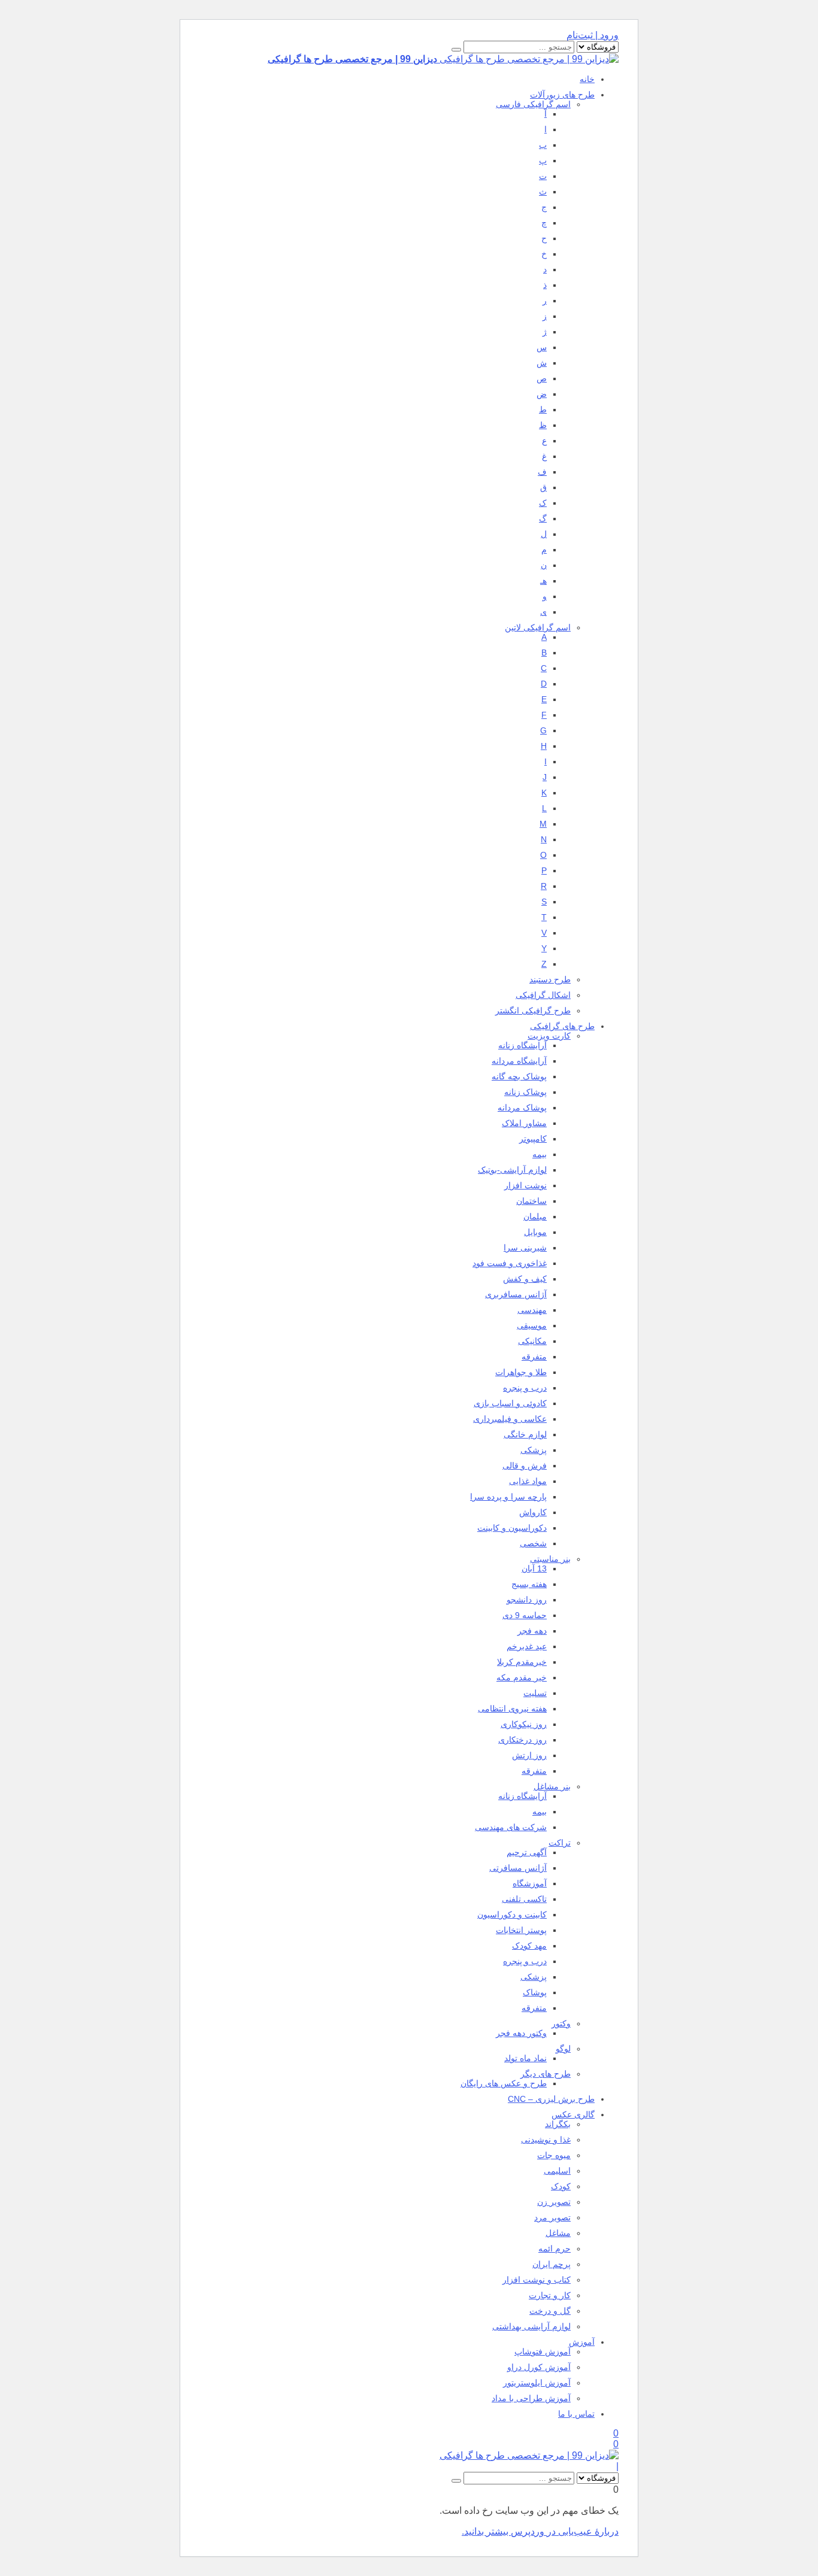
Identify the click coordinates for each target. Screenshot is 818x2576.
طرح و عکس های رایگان (504, 2083)
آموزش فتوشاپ (543, 2352)
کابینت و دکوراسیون (512, 1914)
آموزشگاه (530, 1883)
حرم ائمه (555, 2249)
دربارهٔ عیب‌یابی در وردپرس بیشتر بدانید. (540, 2531)
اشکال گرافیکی (543, 995)
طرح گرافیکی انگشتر (533, 1011)
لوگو (563, 2049)
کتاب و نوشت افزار (537, 2280)
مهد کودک (529, 1946)
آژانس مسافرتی (518, 1868)
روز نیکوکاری (524, 1724)
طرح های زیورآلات (562, 95)
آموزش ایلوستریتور (537, 2383)
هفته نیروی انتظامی (512, 1709)
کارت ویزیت (549, 1036)
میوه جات (554, 2155)
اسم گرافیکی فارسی (533, 104)
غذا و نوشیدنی (546, 2140)
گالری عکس (573, 2114)
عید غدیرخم (527, 1646)
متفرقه (534, 1357)
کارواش (533, 1512)
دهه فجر (532, 1631)
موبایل (535, 1232)
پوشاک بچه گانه (519, 1076)
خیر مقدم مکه (522, 1677)
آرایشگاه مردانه (519, 1061)
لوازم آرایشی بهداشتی (531, 2326)
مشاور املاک (524, 1123)
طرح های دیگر (546, 2074)
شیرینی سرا (525, 1248)
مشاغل (558, 2233)
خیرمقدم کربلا (522, 1662)
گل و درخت (550, 2311)
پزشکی (534, 1450)
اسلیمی (557, 2171)
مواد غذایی (528, 1481)
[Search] (456, 50)
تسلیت (535, 1693)
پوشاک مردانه (522, 1108)
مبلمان (535, 1216)
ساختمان (531, 1201)
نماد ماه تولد (525, 2058)
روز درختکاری (522, 1740)
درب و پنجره (525, 1388)
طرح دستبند (550, 979)
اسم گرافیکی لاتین (538, 627)
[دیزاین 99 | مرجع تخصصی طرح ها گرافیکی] (529, 2455)
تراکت (560, 1843)
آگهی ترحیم (527, 1852)
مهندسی (532, 1310)
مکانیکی (532, 1341)
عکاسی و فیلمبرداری (510, 1419)
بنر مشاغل (552, 1786)
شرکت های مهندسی (511, 1827)
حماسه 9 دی (525, 1615)
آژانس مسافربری (516, 1294)
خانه (587, 79)
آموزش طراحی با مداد (531, 2398)
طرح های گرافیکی (562, 1026)
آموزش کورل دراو (539, 2367)
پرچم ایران (552, 2264)
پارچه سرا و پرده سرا (508, 1497)
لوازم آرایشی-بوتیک (512, 1170)
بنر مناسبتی (550, 1559)
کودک (561, 2186)
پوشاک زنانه (525, 1092)
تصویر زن (554, 2202)
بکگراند (558, 2124)
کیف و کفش (525, 1279)
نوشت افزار (525, 1185)
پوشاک (535, 1992)
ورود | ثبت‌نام (593, 35)
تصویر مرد (552, 2217)
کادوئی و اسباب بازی (510, 1403)
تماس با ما (576, 2414)
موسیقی (532, 1325)
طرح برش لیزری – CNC (551, 2099)
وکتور (561, 2023)
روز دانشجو (527, 1600)
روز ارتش (529, 1755)
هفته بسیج (529, 1584)
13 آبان (534, 1568)
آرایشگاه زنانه (522, 1045)
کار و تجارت (550, 2295)
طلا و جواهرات (521, 1372)
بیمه (540, 1154)
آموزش (582, 2342)
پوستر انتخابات (521, 1930)
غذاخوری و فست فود (510, 1263)
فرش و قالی (525, 1466)
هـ (543, 581)
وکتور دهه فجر (521, 2033)
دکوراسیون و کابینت (512, 1528)
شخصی (533, 1543)
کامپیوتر (533, 1139)
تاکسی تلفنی (524, 1899)
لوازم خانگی (525, 1434)
